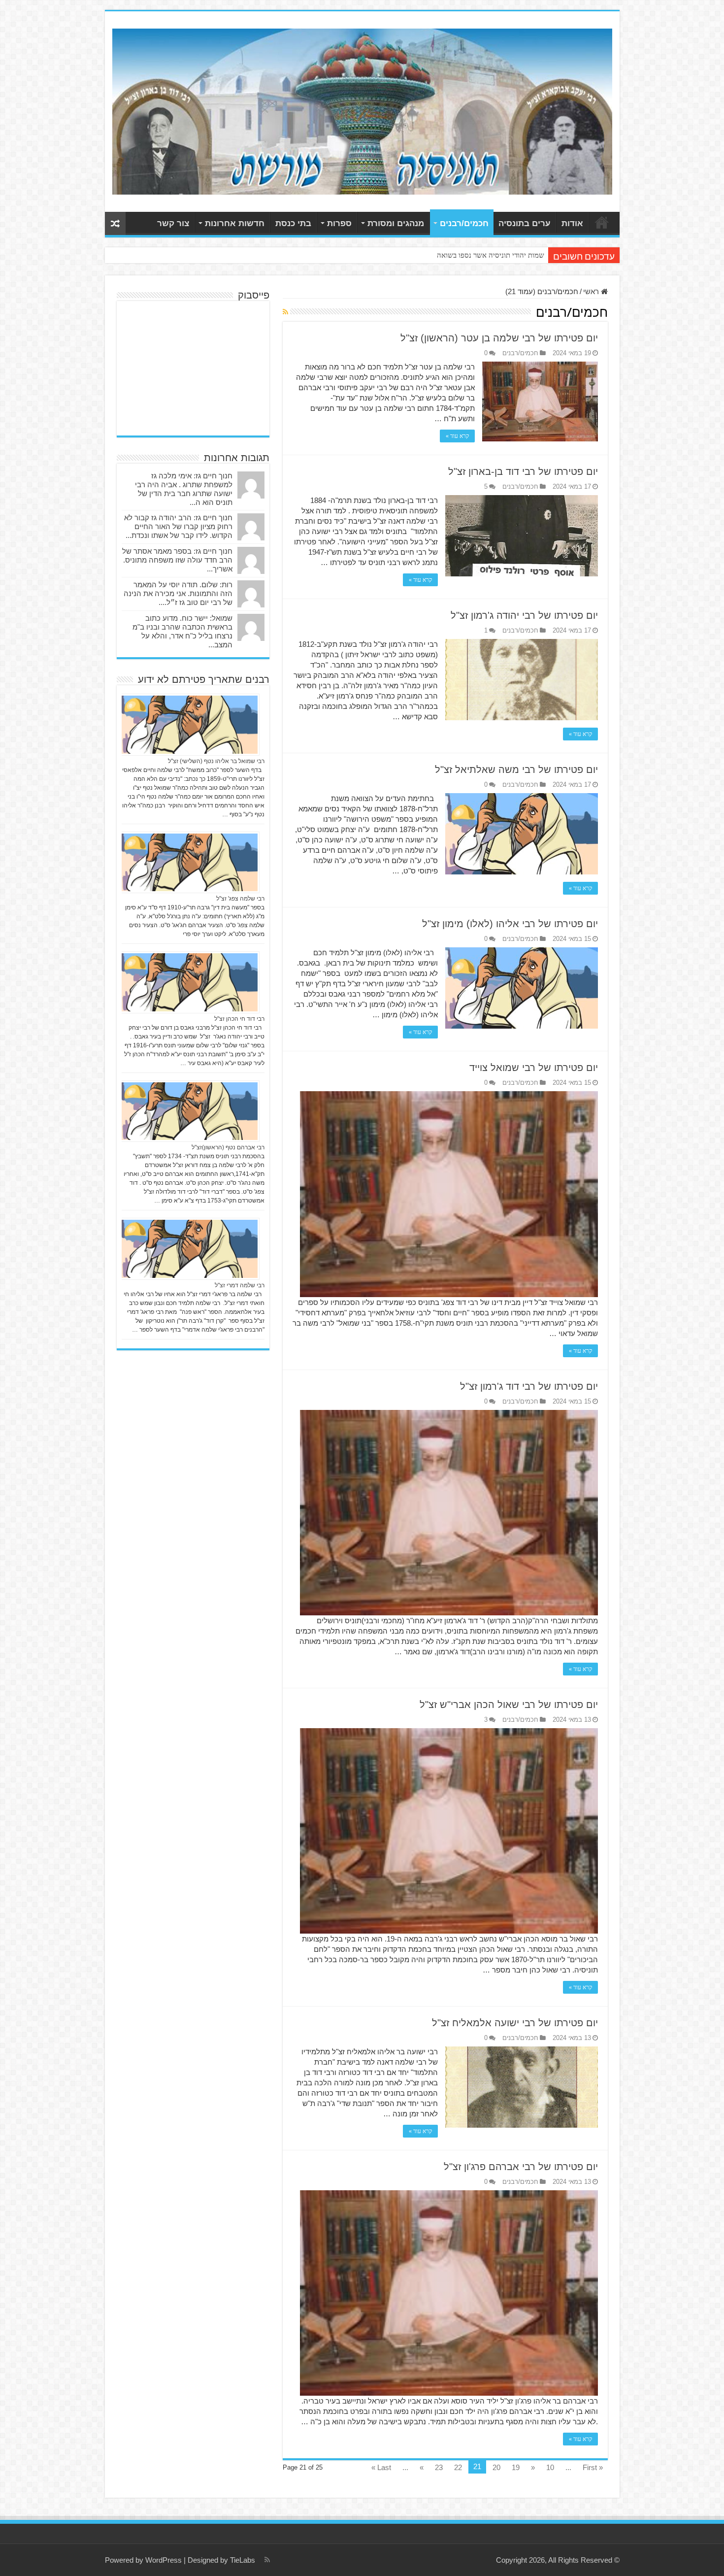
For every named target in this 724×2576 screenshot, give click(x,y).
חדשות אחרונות (235, 223)
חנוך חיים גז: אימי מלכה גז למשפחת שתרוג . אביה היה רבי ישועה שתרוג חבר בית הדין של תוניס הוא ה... (184, 489)
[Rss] (267, 2560)
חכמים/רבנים (464, 223)
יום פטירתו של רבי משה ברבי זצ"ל (496, 255)
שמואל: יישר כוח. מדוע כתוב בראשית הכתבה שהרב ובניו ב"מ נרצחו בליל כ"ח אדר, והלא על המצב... (182, 631)
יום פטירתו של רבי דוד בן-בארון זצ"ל (523, 471)
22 (458, 2467)
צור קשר (173, 223)
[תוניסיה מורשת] (362, 110)
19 (516, 2467)
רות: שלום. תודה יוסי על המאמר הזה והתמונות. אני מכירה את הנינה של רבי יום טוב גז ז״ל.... (178, 593)
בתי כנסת (293, 223)
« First (593, 2467)
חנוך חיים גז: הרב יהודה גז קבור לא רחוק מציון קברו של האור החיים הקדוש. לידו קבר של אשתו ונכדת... (178, 526)
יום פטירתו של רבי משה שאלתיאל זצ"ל (516, 769)
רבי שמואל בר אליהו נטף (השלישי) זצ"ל (216, 761)
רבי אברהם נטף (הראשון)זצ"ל (228, 1147)
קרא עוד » (457, 436)
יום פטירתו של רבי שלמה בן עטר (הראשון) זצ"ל (499, 338)
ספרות (339, 223)
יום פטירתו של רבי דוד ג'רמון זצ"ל (529, 1386)
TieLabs (243, 2560)
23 (439, 2467)
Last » (381, 2467)
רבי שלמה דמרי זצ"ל (240, 1285)
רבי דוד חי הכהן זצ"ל (239, 1019)
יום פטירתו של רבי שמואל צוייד (534, 1068)
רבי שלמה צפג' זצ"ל (240, 899)
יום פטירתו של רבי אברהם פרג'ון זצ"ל (521, 2167)
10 (550, 2467)
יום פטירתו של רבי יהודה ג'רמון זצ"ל (524, 615)
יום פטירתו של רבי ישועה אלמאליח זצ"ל (515, 2023)
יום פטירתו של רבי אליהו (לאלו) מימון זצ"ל (510, 924)
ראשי (602, 222)
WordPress (164, 2560)
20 (496, 2467)
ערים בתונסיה (525, 223)
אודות (572, 223)
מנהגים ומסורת (396, 223)
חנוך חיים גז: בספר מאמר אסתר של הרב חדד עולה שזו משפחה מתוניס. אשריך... (177, 560)
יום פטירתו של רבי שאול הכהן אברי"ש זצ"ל (509, 1705)
